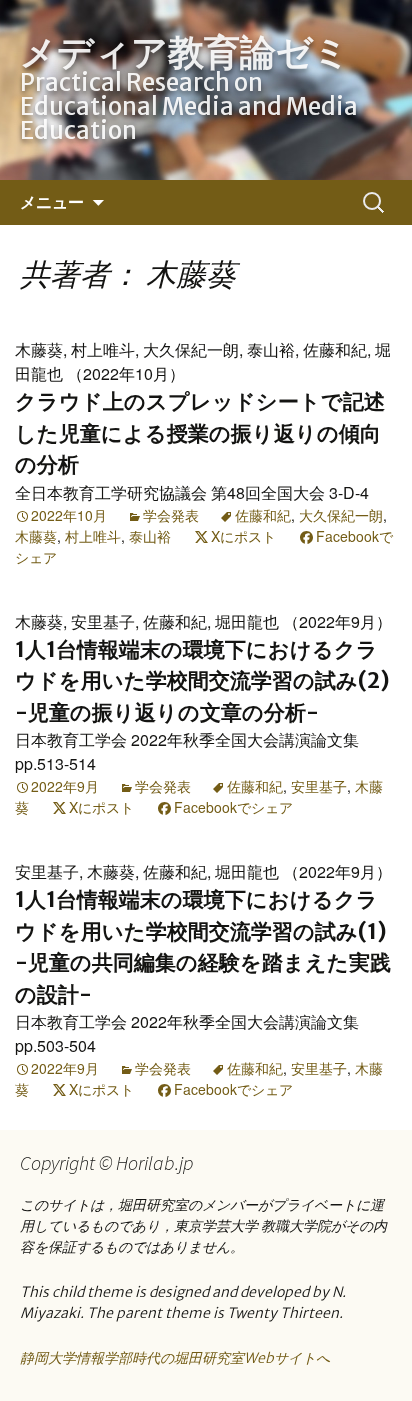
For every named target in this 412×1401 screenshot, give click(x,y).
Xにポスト (243, 536)
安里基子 (319, 786)
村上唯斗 (93, 536)
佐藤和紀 (263, 515)
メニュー (52, 202)
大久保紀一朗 (341, 515)
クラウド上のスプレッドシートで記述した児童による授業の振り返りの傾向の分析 (200, 433)
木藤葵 (36, 536)
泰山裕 (150, 536)
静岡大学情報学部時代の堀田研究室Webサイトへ (175, 1358)
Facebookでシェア (233, 807)
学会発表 (171, 515)
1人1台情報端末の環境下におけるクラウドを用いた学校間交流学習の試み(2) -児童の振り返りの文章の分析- (202, 681)
